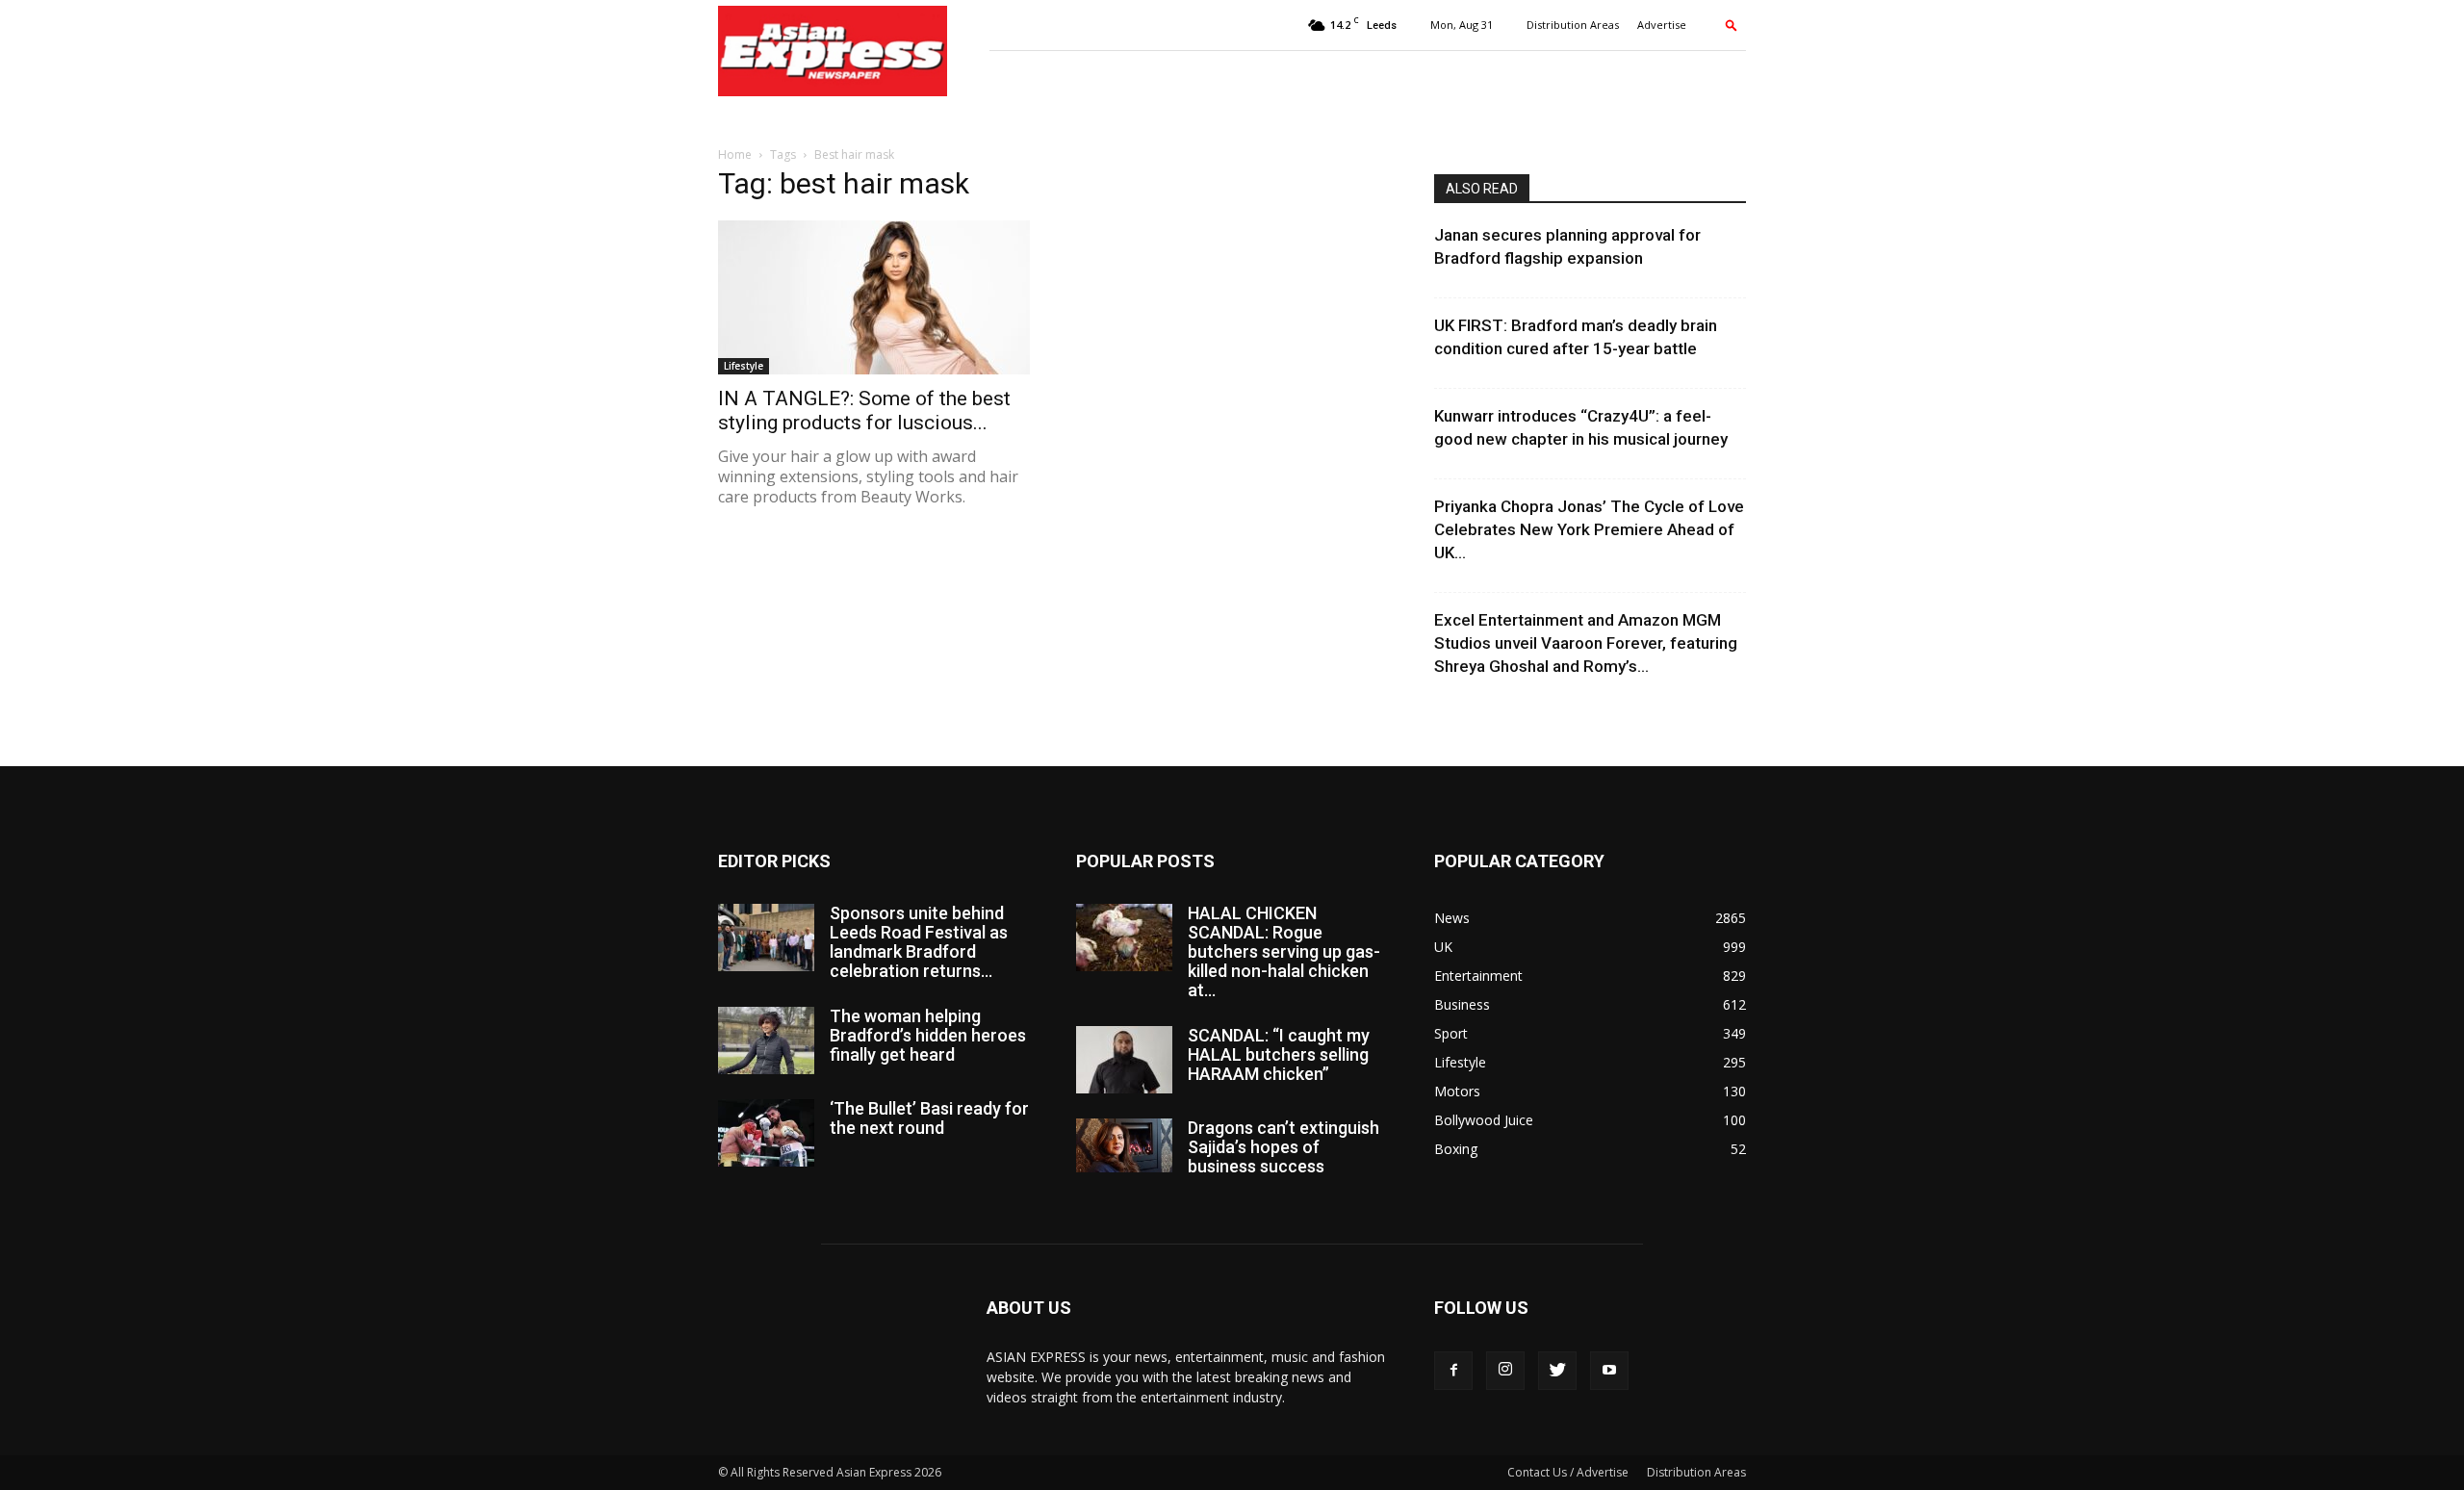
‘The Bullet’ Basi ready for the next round (929, 1118)
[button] (1732, 25)
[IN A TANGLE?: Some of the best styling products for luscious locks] (874, 297)
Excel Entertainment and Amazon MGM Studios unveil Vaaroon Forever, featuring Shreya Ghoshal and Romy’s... (1586, 643)
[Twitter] (1557, 1371)
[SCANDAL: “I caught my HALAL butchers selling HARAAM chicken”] (1124, 1060)
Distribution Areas (1573, 25)
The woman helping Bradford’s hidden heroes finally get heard (928, 1035)
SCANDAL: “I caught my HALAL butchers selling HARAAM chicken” (1279, 1054)
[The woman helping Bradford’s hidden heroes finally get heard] (766, 1040)
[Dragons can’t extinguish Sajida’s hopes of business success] (1124, 1145)
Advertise (1662, 25)
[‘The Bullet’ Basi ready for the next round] (766, 1133)
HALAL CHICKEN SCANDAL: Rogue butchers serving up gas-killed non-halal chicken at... (1284, 951)
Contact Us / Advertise (1568, 1472)
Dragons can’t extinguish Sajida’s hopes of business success (1283, 1147)
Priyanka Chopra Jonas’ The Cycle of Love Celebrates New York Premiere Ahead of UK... (1589, 529)
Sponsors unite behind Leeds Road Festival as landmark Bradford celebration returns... (919, 942)
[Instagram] (1505, 1371)
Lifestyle (744, 366)
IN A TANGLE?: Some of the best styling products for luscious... (864, 411)
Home (735, 154)
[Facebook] (1453, 1371)
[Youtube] (1609, 1371)
